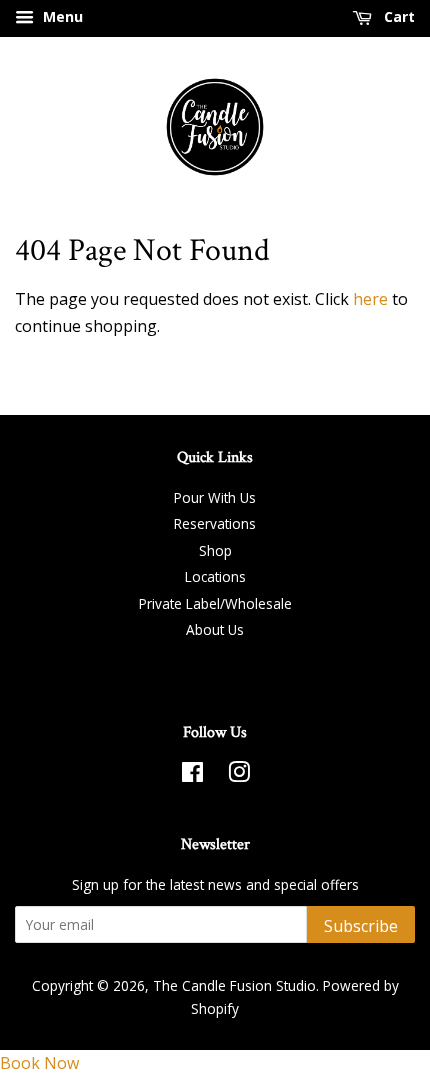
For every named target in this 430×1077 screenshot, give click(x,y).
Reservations (215, 523)
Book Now (39, 1063)
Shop (215, 550)
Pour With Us (215, 497)
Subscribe (361, 926)
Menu (61, 16)
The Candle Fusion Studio (234, 985)
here (370, 299)
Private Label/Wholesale (215, 603)
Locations (215, 576)
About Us (215, 629)
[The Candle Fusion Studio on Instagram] (239, 775)
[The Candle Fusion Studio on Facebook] (192, 775)
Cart (397, 16)
